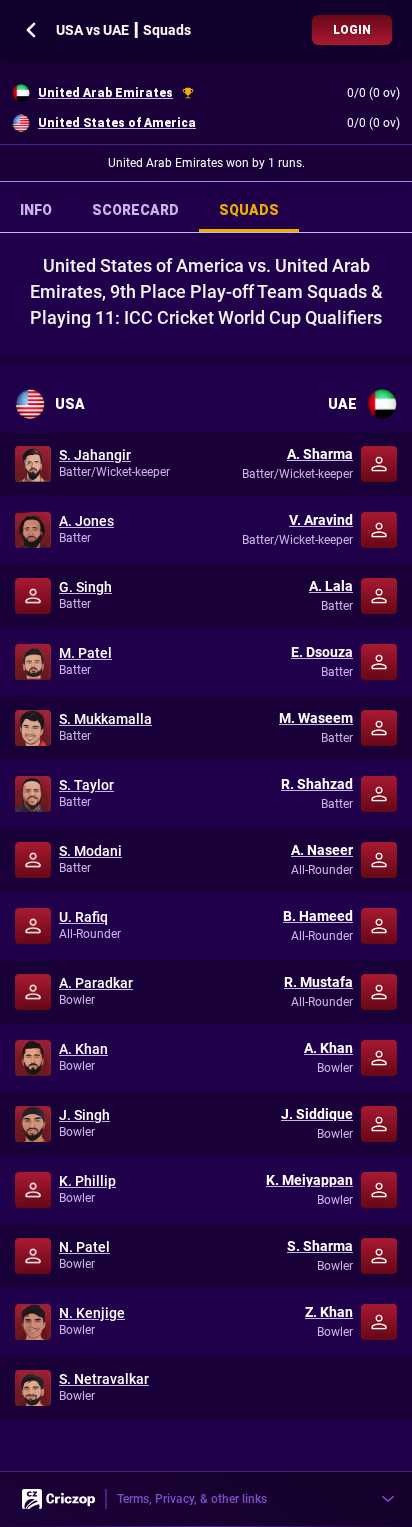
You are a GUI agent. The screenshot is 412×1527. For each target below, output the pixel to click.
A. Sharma (320, 454)
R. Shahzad (317, 784)
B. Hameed (318, 916)
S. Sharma (320, 1246)
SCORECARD (135, 210)
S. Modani (90, 851)
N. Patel (84, 1247)
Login (352, 30)
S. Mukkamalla (105, 719)
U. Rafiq (83, 917)
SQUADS (249, 210)
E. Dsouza (322, 652)
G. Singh (85, 587)
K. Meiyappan (309, 1180)
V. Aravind (321, 520)
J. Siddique (317, 1114)
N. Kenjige (92, 1313)
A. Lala (331, 586)
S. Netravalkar (104, 1379)
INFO (36, 210)
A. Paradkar (96, 983)
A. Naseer (322, 850)
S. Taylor (86, 785)
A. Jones (86, 521)
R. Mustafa (318, 982)
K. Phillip (87, 1181)
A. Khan (83, 1049)
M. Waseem (316, 718)
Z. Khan (329, 1312)
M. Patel (85, 653)
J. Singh (84, 1115)
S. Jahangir (95, 455)
